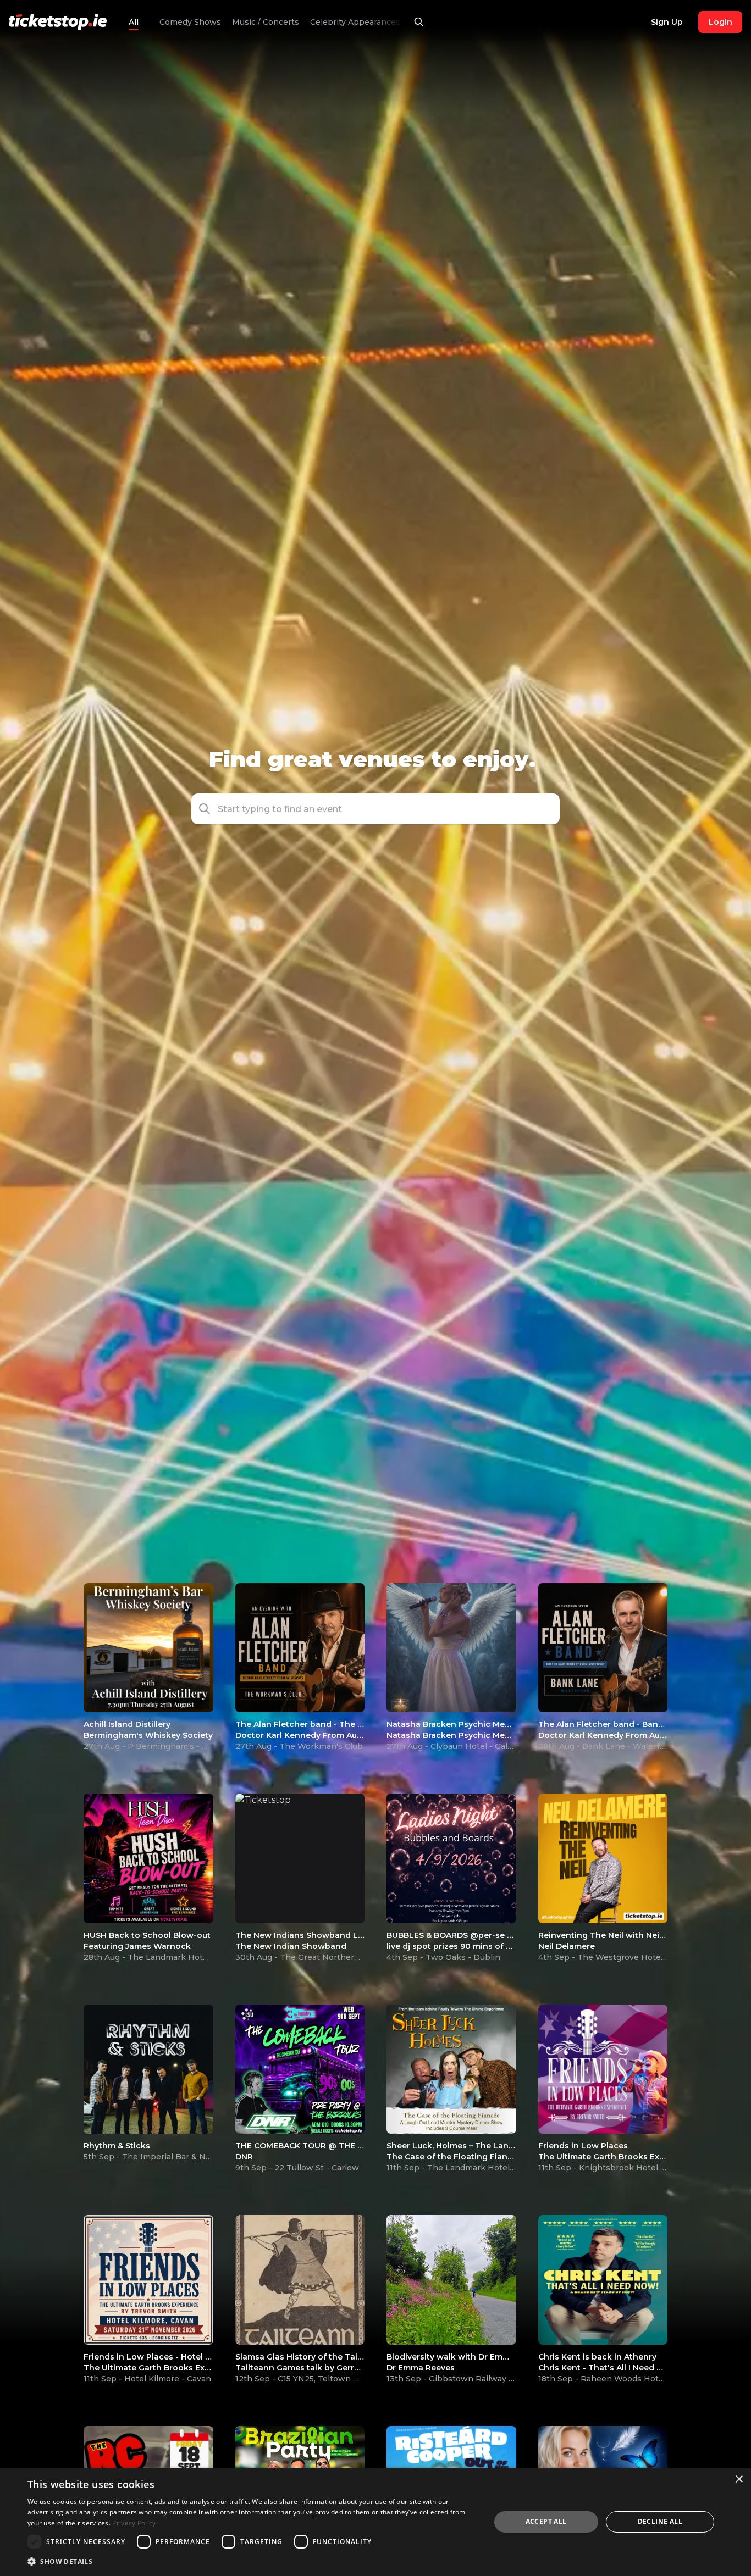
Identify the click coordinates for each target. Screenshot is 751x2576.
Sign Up (667, 22)
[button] (546, 809)
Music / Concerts (164, 22)
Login (720, 22)
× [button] (739, 2480)
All (134, 22)
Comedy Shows (401, 22)
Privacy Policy (134, 2523)
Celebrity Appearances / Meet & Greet (284, 22)
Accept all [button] (546, 2521)
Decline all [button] (660, 2521)
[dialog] (375, 2522)
